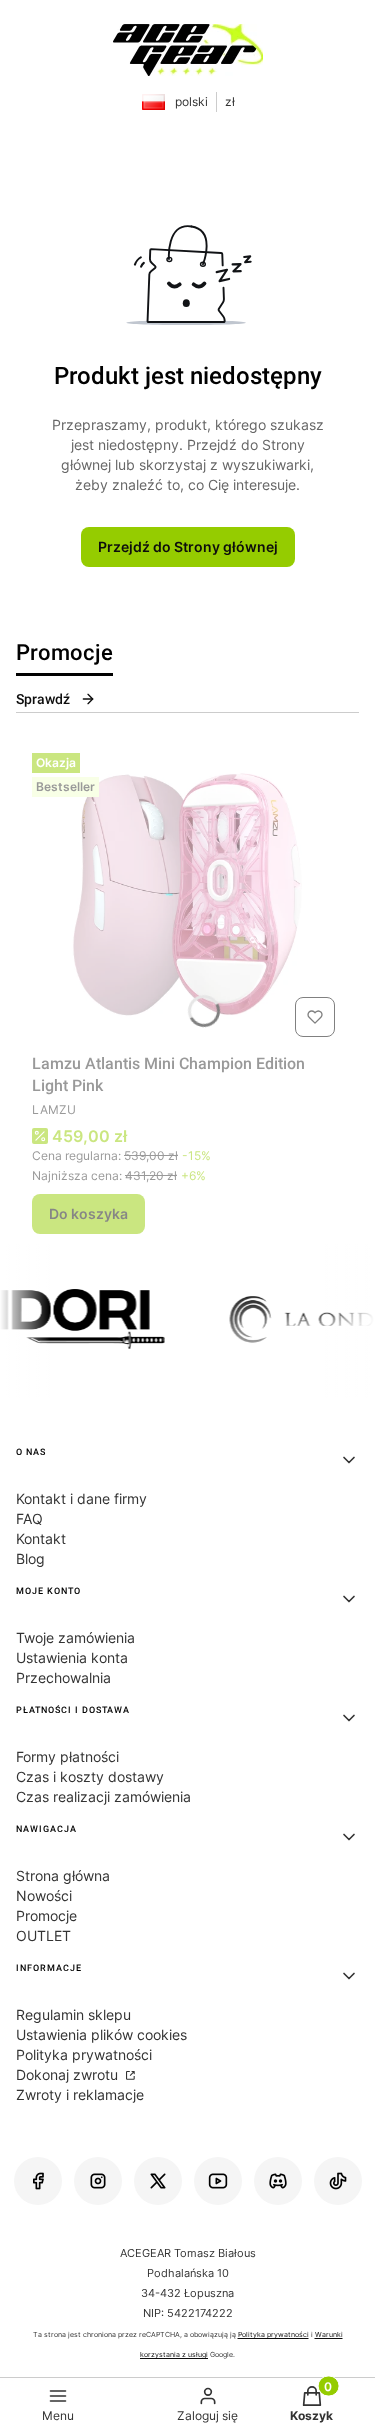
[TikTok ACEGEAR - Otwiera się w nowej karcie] (338, 2181)
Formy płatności (67, 1756)
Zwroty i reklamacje (80, 2094)
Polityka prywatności (84, 2054)
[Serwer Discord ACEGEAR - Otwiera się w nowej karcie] (278, 2181)
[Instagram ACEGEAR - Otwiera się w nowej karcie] (98, 2181)
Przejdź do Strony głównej (188, 546)
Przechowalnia (63, 1677)
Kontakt (41, 1538)
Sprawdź (43, 699)
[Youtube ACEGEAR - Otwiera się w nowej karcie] (218, 2181)
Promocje (46, 1915)
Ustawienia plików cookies (101, 2034)
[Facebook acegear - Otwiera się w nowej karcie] (38, 2181)
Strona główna (63, 1875)
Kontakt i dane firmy (81, 1498)
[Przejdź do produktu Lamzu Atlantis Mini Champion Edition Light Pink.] (187, 895)
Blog (30, 1558)
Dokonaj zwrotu (69, 2074)
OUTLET (43, 1935)
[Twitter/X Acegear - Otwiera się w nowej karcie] (158, 2181)
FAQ (29, 1518)
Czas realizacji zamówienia (103, 1796)
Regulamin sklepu (73, 2014)
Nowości (44, 1895)
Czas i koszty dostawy (90, 1776)
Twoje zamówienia (75, 1637)
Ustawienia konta (72, 1657)
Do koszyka (88, 1213)
